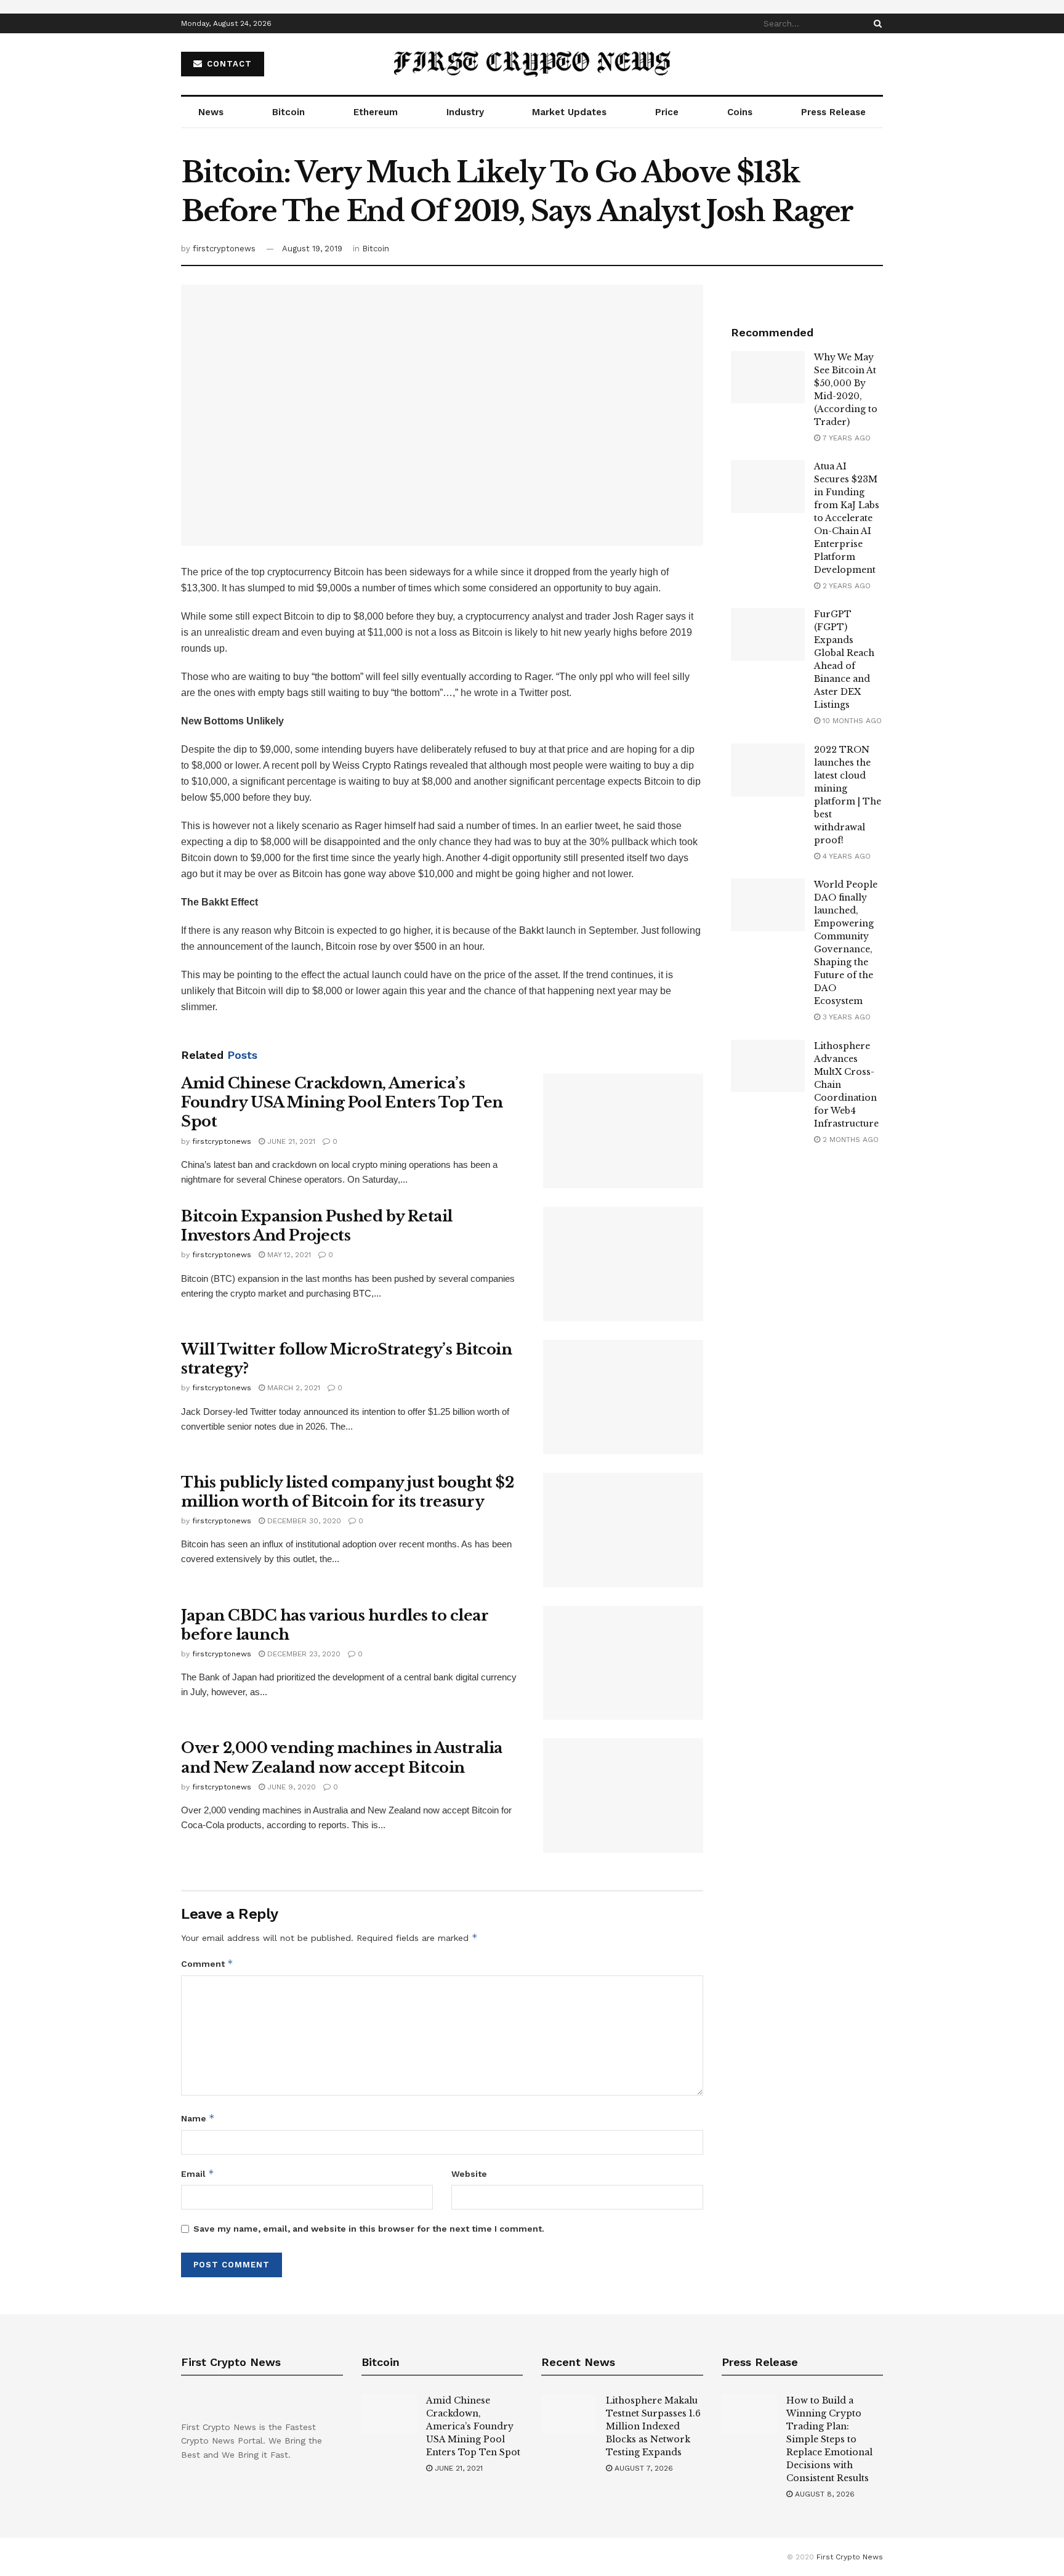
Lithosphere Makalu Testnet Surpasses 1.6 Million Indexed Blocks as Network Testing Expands (653, 2426)
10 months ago (851, 721)
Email (198, 2173)
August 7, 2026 (643, 2468)
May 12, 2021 (288, 1255)
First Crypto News (850, 2557)
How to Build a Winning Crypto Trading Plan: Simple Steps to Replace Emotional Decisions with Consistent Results (829, 2439)
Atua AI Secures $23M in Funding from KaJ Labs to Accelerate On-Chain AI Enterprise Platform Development (847, 518)
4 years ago (845, 856)
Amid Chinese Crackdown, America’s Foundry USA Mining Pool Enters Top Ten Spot (342, 1102)
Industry (465, 112)
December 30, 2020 (303, 1521)
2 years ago (845, 586)
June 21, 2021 (290, 1141)
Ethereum (376, 112)
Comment (207, 1963)
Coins (740, 112)
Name (198, 2118)
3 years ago (845, 1017)
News (211, 112)
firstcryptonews (224, 249)
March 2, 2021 (292, 1388)
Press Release (833, 112)
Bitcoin (288, 112)
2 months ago (849, 1140)
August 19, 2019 (312, 249)
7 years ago (845, 438)
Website (469, 2174)
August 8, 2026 (824, 2494)
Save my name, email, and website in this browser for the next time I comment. (369, 2229)
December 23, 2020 (303, 1654)
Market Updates (569, 112)
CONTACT (228, 64)
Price (667, 112)
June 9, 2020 (290, 1787)
